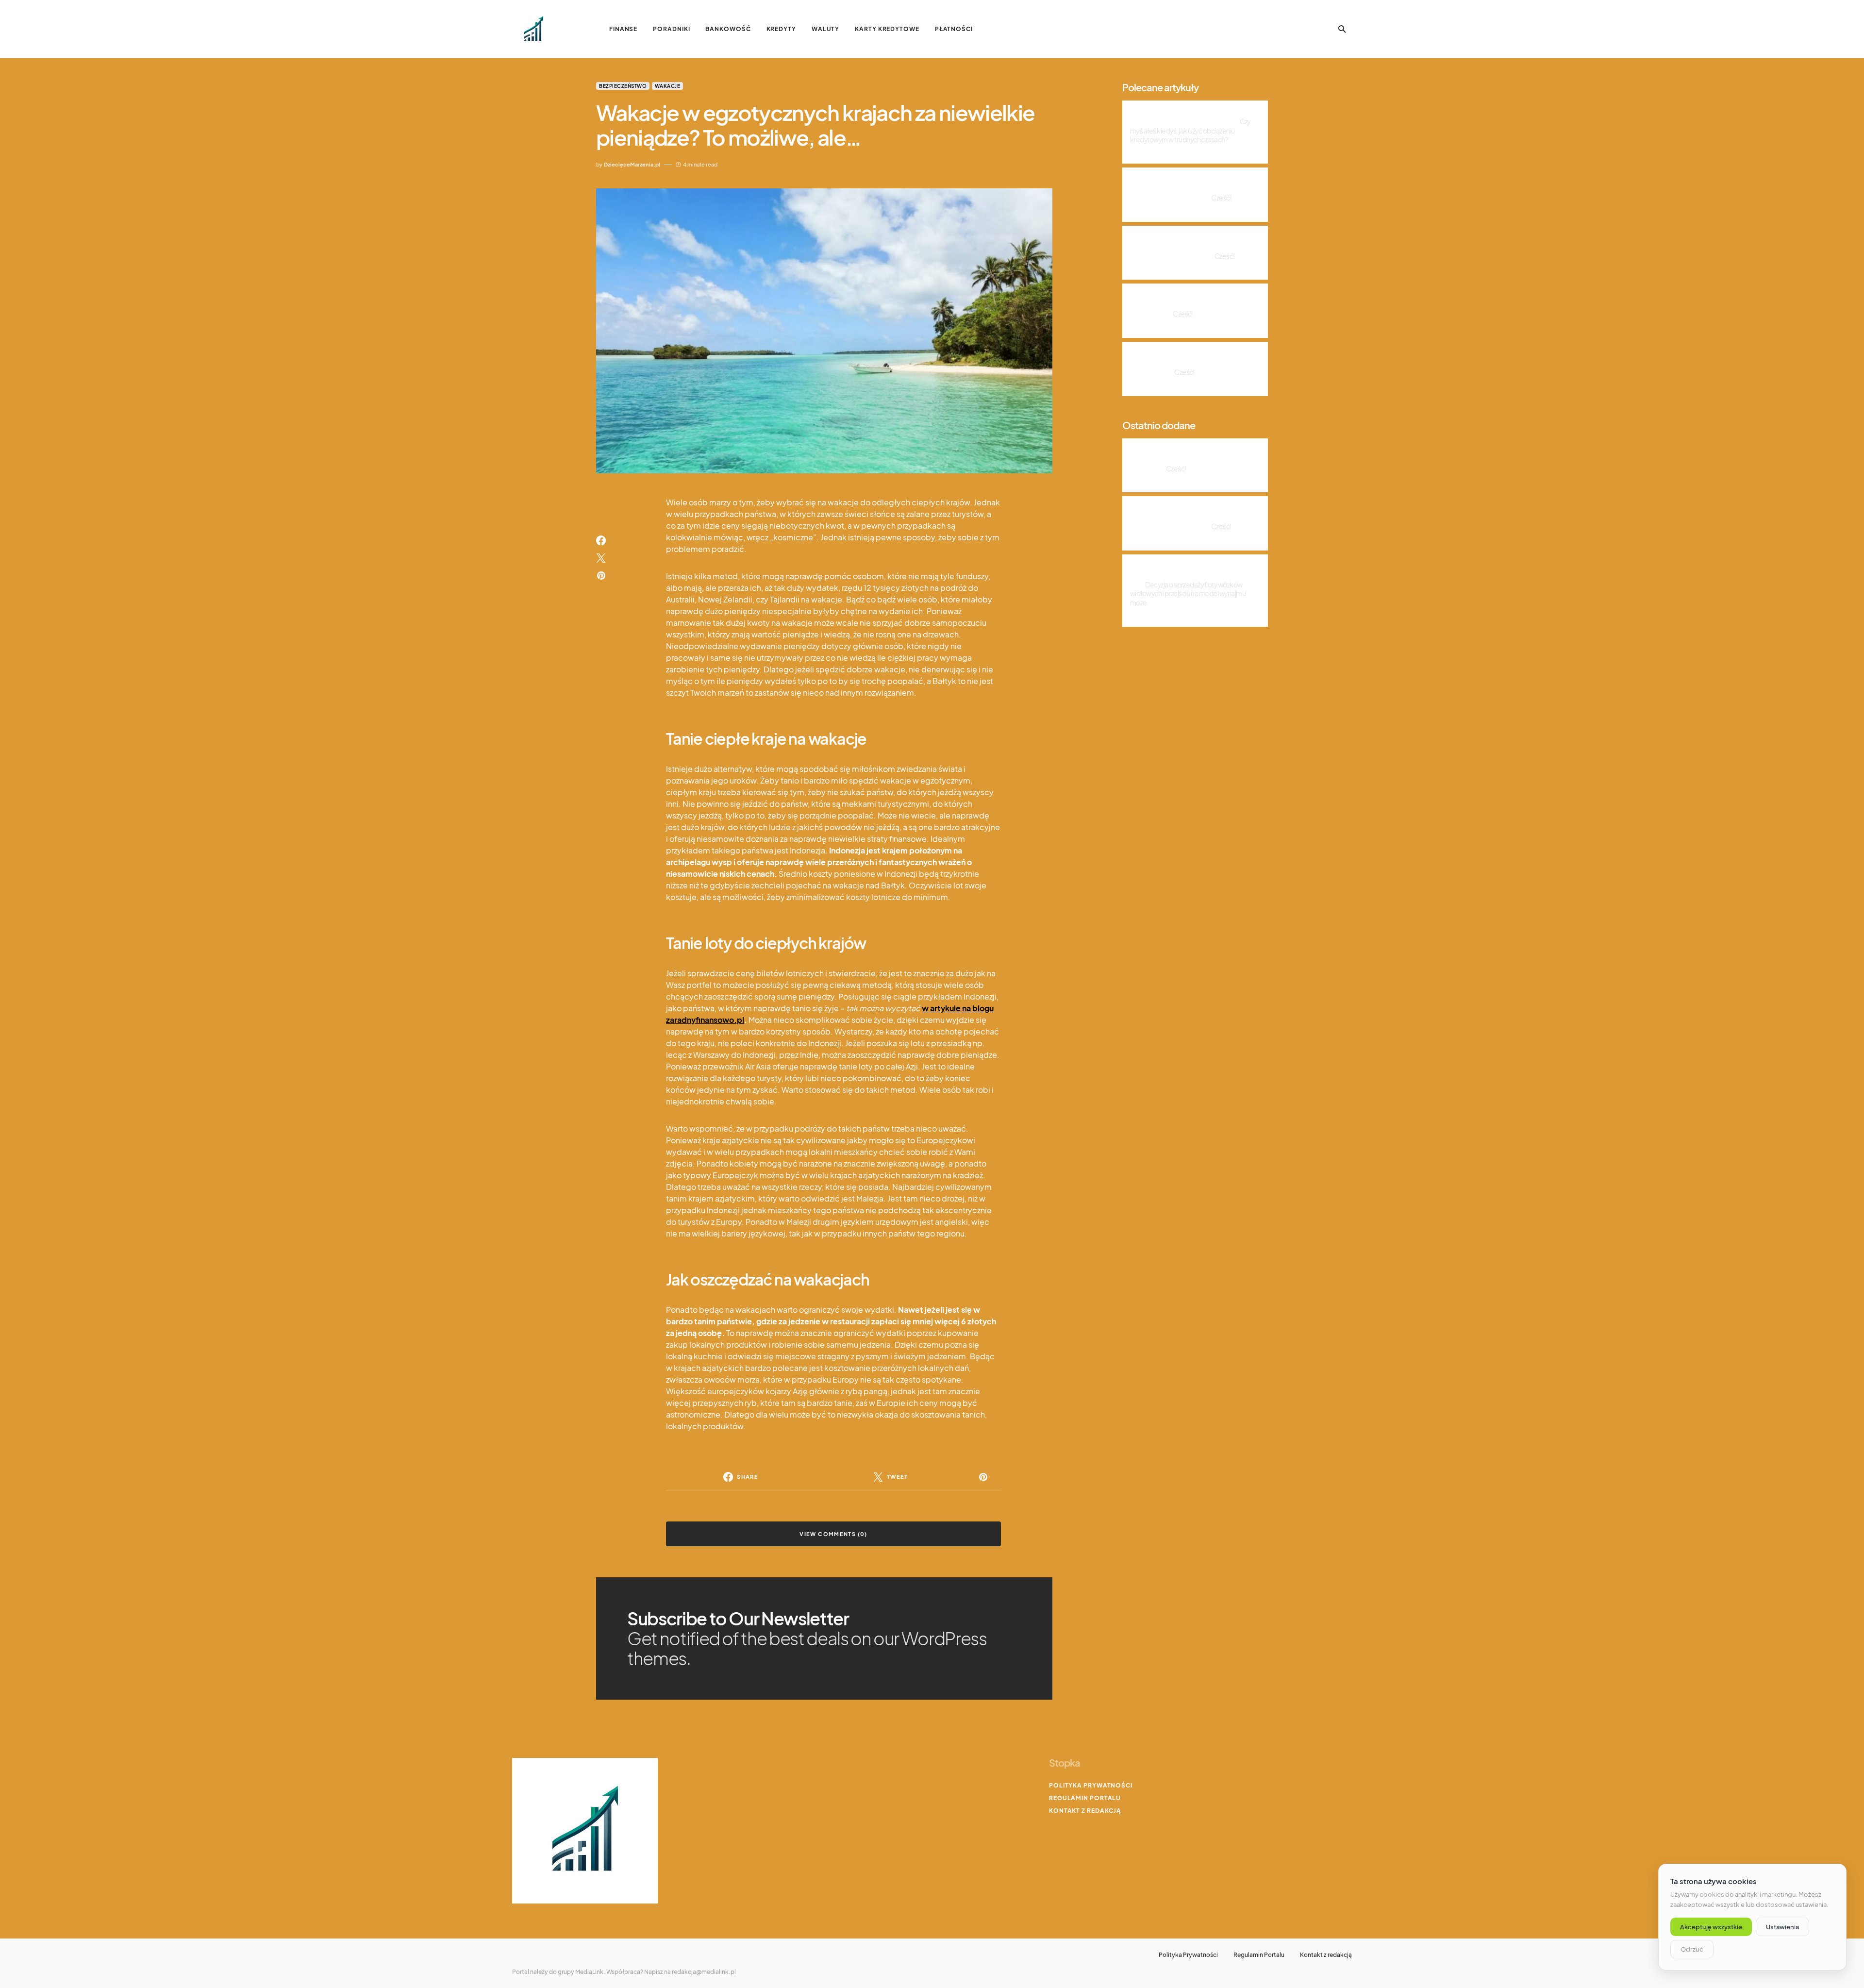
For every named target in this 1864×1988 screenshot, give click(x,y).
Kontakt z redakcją (1085, 1811)
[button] (1342, 29)
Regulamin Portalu (1085, 1798)
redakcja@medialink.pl (704, 1972)
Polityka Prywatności (1091, 1785)
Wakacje (668, 86)
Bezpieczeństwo (623, 86)
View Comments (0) (833, 1534)
